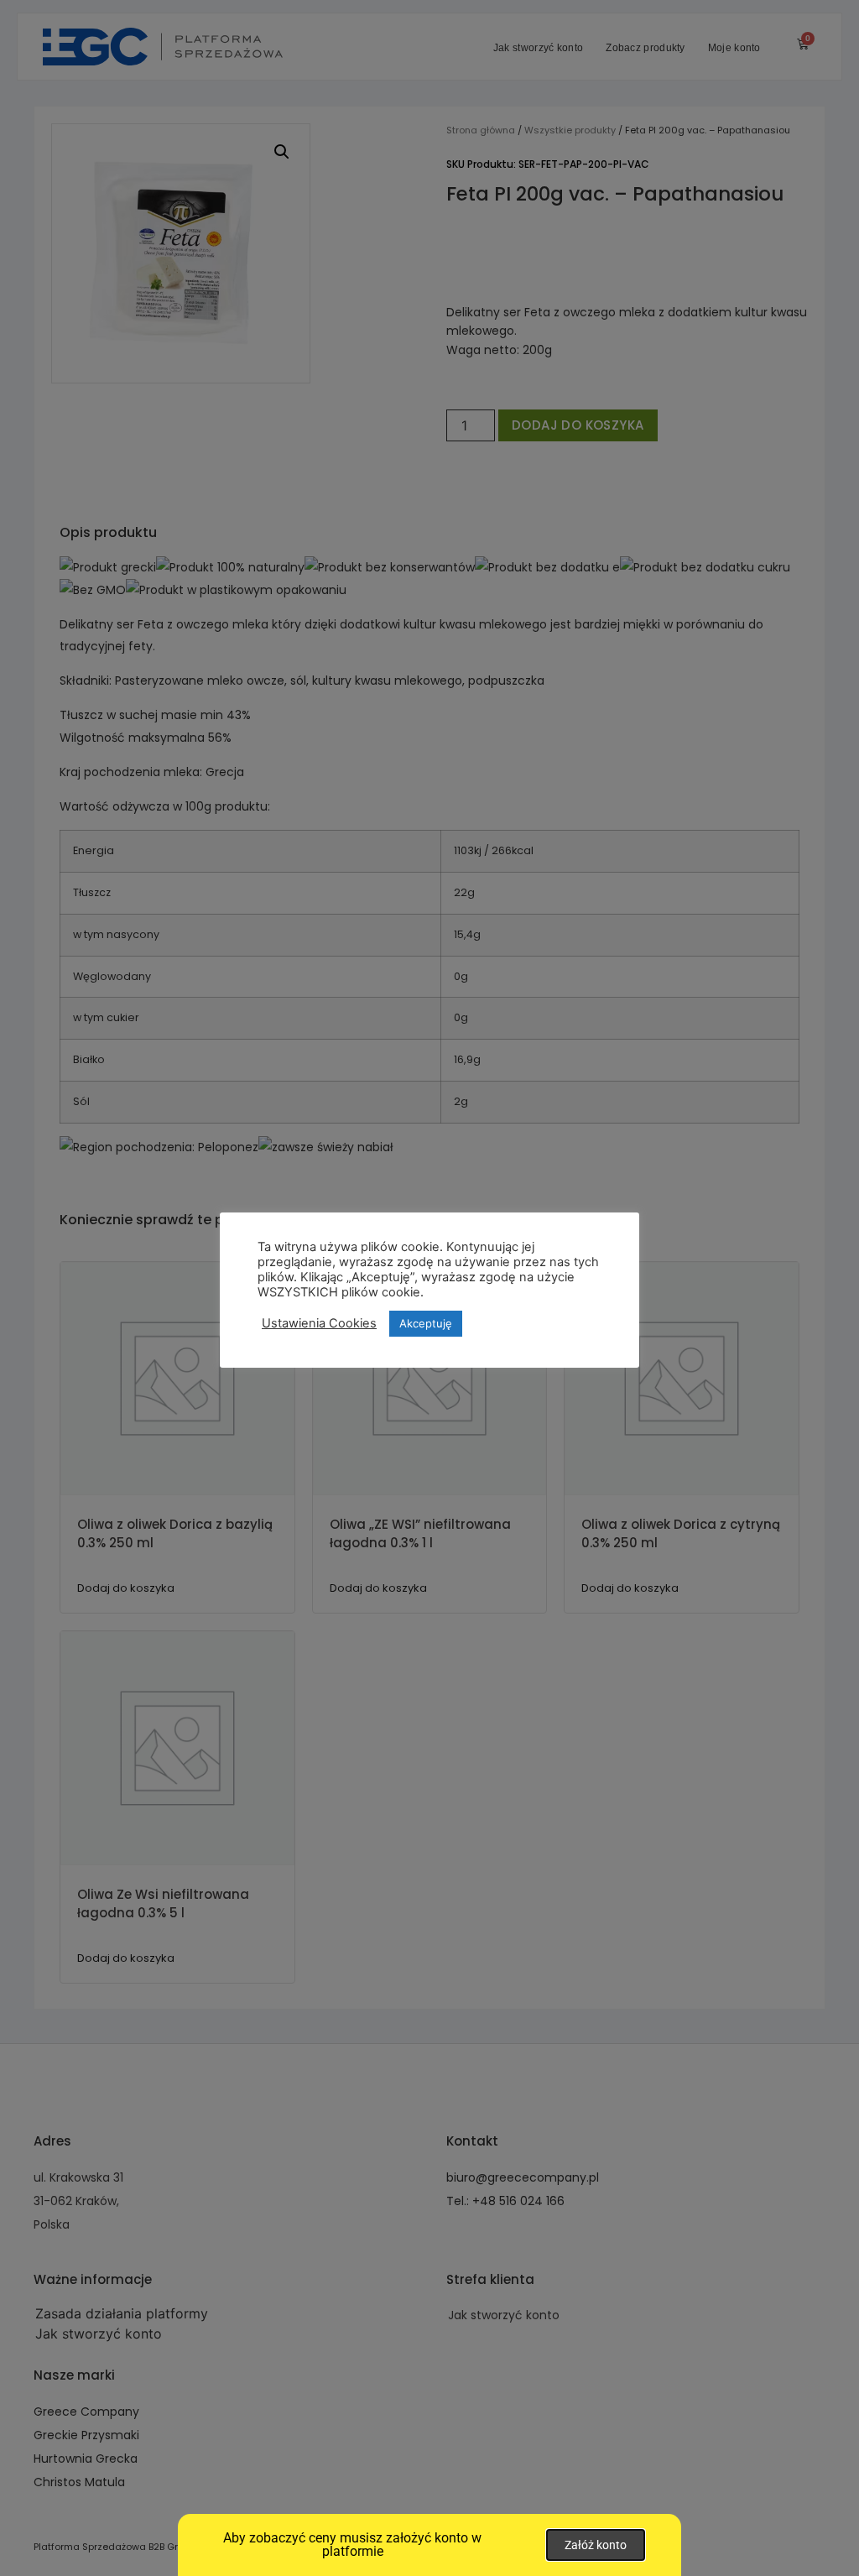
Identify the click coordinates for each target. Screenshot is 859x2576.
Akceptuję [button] (426, 1323)
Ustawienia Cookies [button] (319, 1323)
